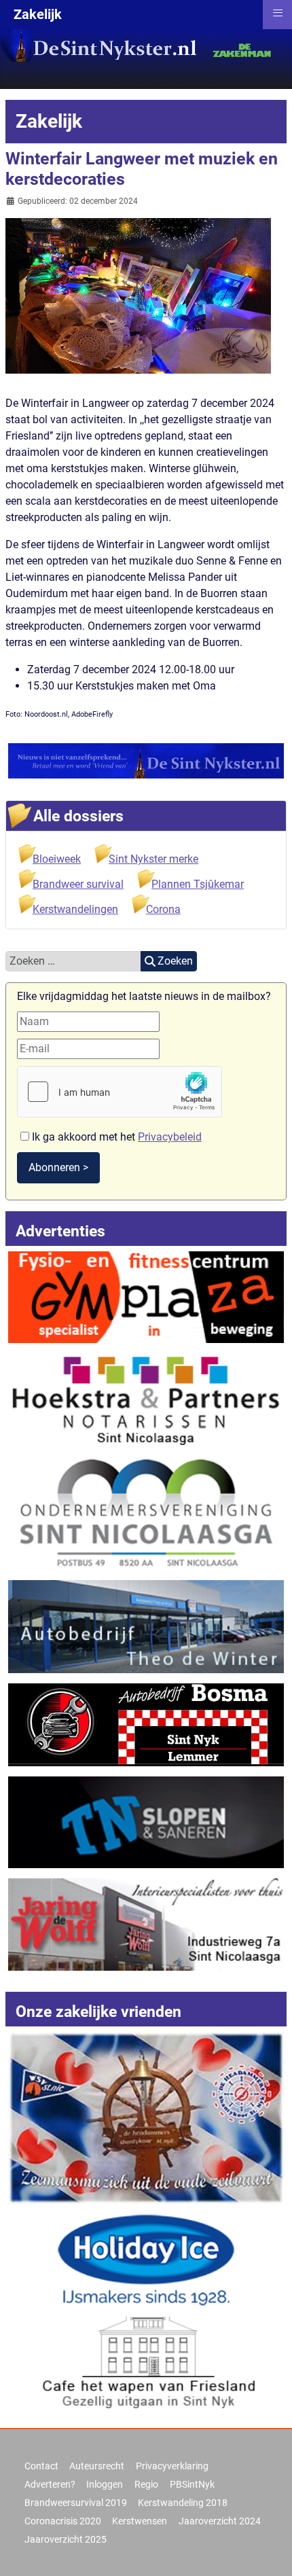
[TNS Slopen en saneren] (146, 1822)
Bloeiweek (57, 859)
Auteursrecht (97, 2466)
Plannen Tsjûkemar (198, 884)
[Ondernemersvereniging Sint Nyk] (146, 1512)
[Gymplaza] (146, 1296)
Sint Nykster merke (153, 859)
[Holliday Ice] (146, 2260)
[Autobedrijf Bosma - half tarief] (146, 1724)
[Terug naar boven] (268, 2551)
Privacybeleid (170, 1137)
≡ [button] (278, 13)
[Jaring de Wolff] (146, 1924)
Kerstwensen (140, 2521)
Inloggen (105, 2484)
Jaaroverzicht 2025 (66, 2539)
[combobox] (73, 961)
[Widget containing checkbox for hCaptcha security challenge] (120, 1092)
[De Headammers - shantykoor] (146, 2117)
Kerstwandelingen (75, 909)
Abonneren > (58, 1167)
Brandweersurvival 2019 (76, 2503)
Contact (41, 2466)
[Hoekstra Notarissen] (146, 1398)
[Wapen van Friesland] (146, 2362)
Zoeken (175, 961)
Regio (146, 2484)
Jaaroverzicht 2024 (220, 2521)
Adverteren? (50, 2484)
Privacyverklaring (172, 2466)
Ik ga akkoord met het (115, 1137)
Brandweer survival (78, 884)
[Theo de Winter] (146, 1626)
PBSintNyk (192, 2484)
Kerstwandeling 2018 (183, 2503)
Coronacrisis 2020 (63, 2521)
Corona (163, 909)
